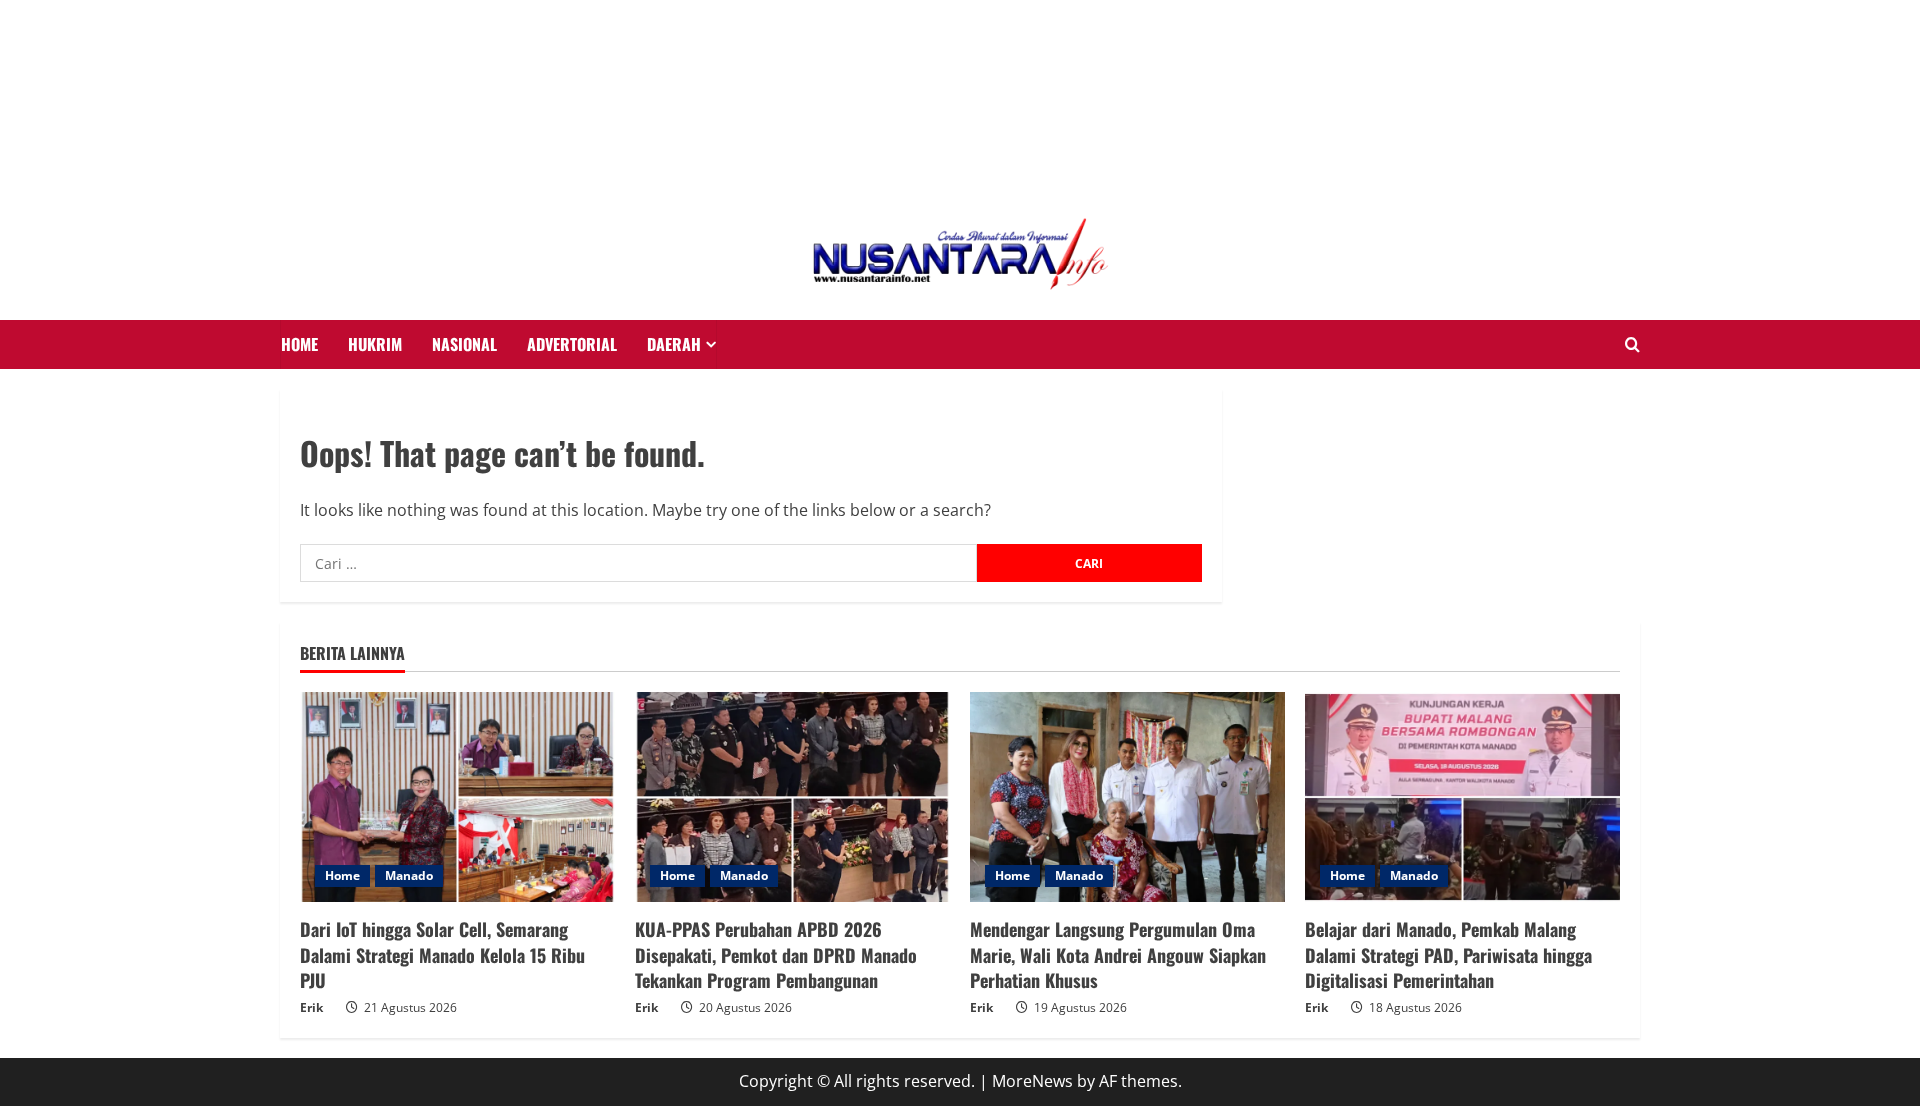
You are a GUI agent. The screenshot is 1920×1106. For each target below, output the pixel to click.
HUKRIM (375, 344)
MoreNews (1032, 1081)
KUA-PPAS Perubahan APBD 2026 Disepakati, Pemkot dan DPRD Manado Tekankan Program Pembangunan (776, 954)
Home (342, 875)
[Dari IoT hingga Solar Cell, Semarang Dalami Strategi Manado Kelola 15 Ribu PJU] (457, 797)
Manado (409, 875)
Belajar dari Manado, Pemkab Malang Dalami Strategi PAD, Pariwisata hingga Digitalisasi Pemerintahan (1448, 954)
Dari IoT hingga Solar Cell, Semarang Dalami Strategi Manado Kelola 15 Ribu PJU (442, 954)
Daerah (674, 344)
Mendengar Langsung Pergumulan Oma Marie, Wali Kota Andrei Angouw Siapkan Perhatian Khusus (1118, 954)
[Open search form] (1632, 345)
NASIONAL (464, 344)
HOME (299, 344)
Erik (311, 1007)
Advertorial (572, 344)
